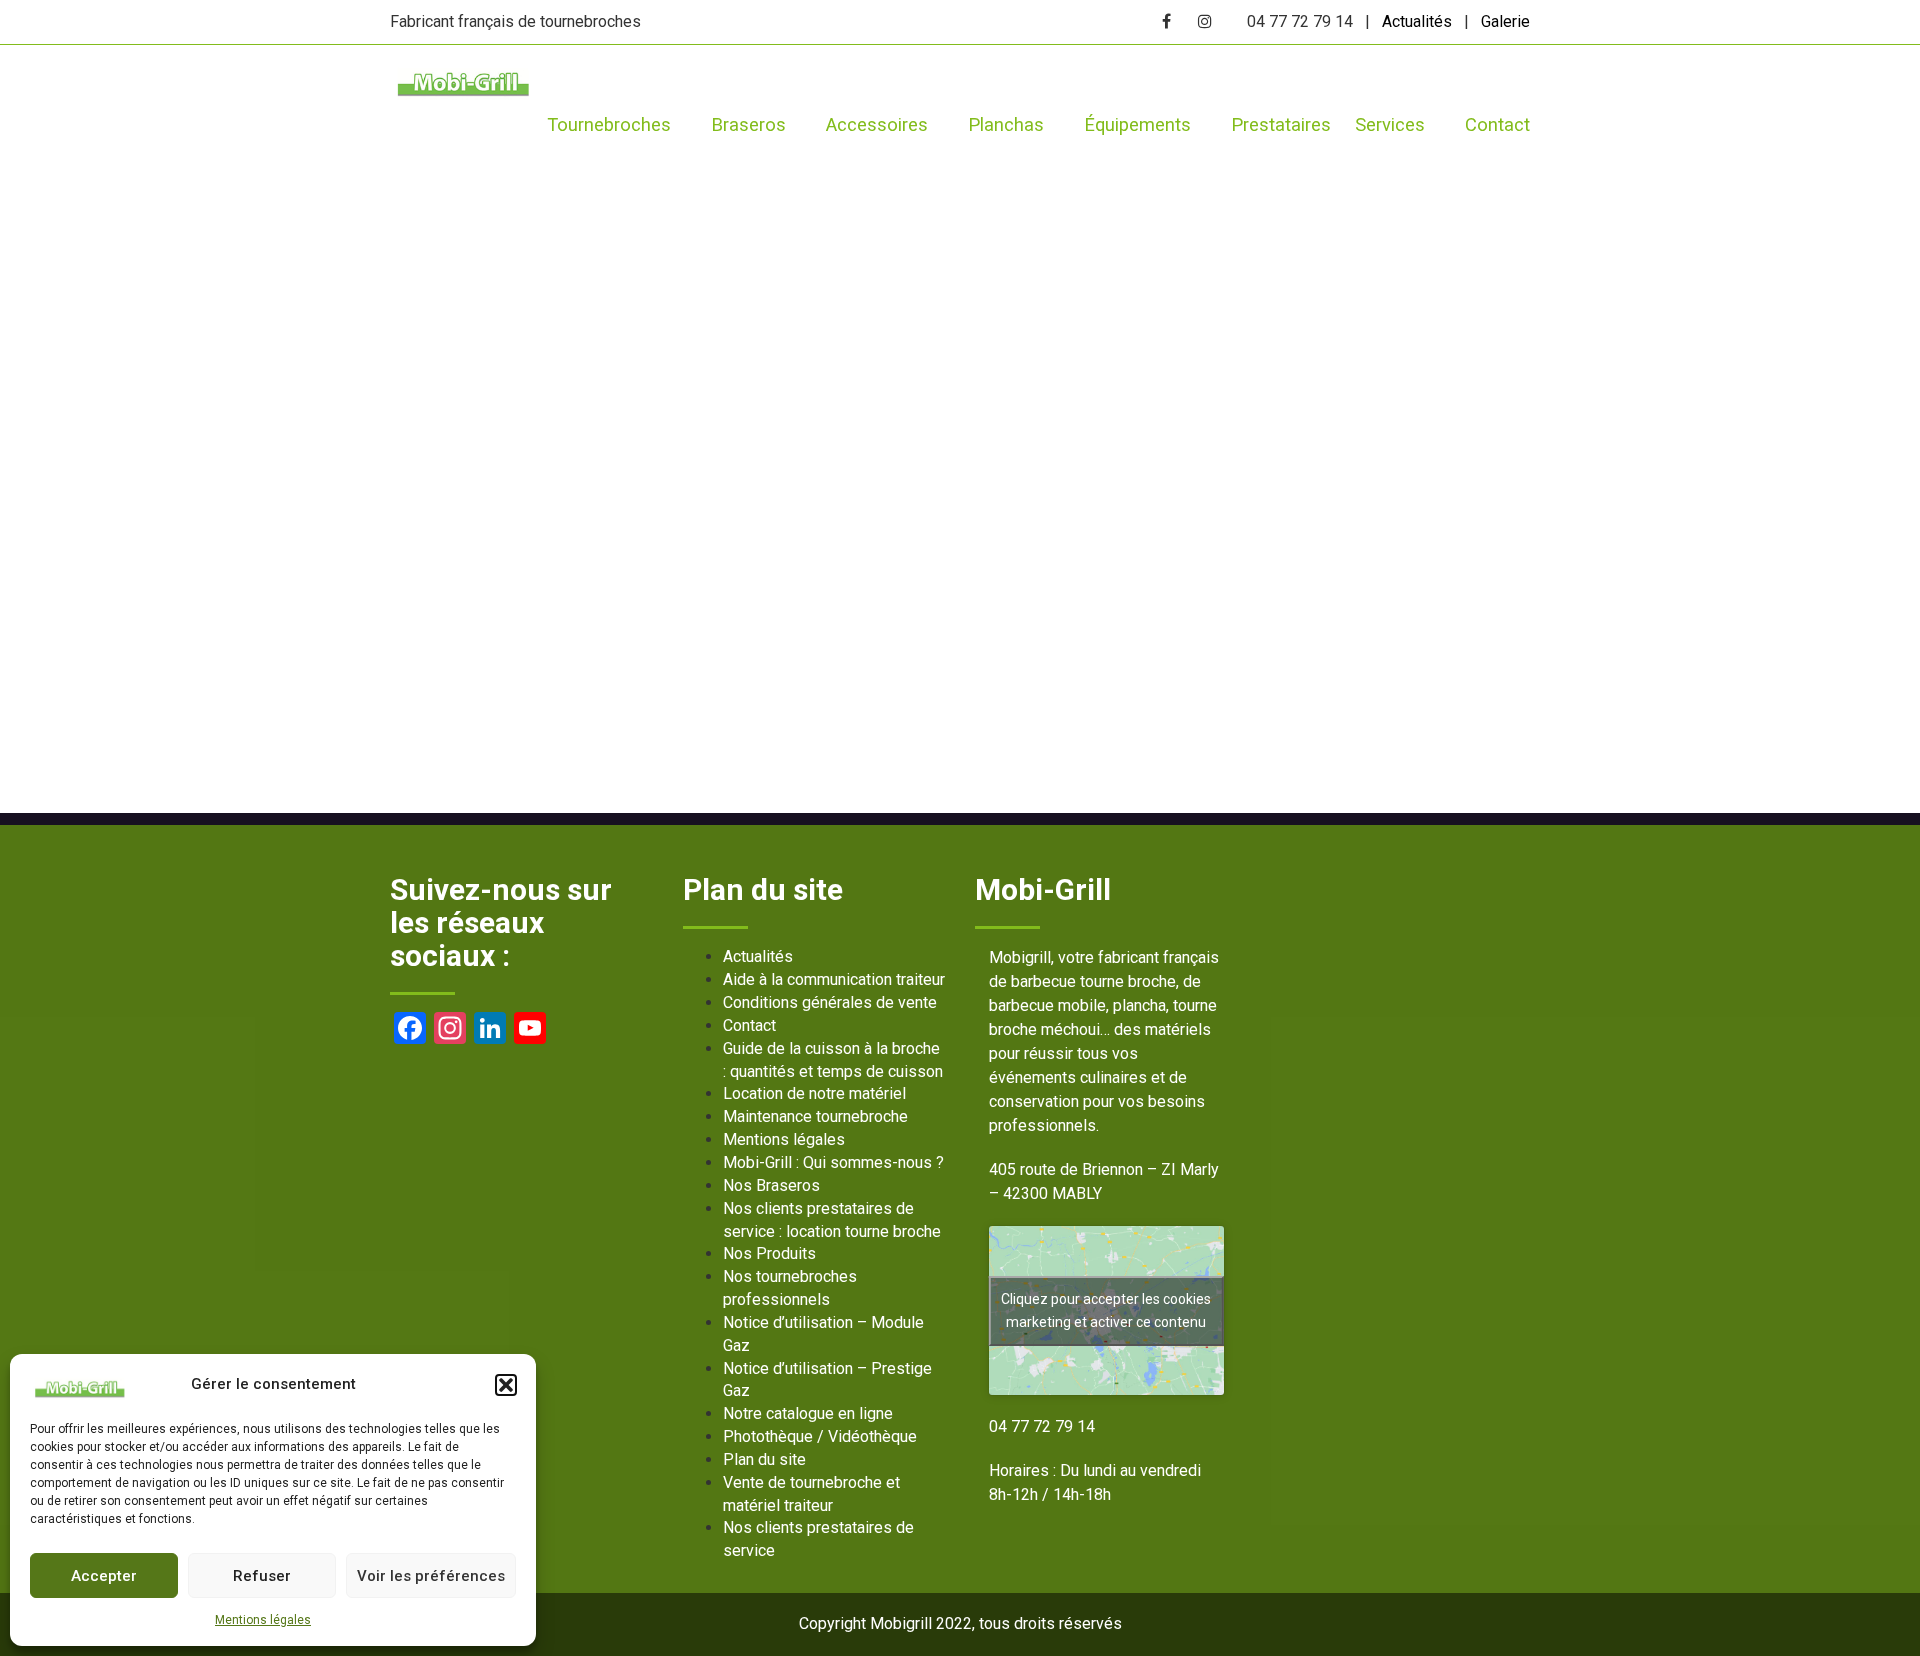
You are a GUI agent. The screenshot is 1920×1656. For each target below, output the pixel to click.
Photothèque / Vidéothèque (820, 1436)
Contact (1497, 124)
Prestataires (1281, 124)
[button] (506, 1385)
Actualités (1417, 21)
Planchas (1006, 124)
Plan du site (764, 1459)
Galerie (1505, 21)
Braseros (748, 124)
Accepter (104, 1576)
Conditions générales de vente (830, 1002)
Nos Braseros (771, 1185)
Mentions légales (263, 1620)
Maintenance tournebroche (815, 1116)
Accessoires (877, 124)
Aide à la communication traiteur (834, 979)
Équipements (1137, 124)
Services (1390, 124)
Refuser (262, 1576)
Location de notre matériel (814, 1093)
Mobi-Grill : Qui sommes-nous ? (833, 1162)
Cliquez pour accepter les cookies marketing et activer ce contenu (1106, 1310)
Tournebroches (609, 124)
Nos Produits (769, 1253)
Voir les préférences (431, 1576)
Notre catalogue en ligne (808, 1413)
